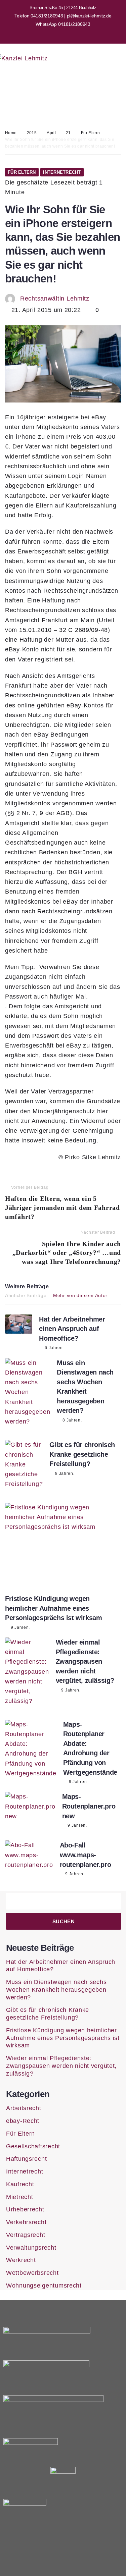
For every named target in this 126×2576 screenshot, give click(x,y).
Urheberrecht (25, 2209)
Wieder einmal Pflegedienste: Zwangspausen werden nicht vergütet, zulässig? (85, 1661)
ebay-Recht (23, 2121)
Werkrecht (21, 2260)
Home (11, 133)
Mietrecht (19, 2197)
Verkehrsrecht (26, 2222)
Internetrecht (62, 172)
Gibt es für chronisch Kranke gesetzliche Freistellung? (82, 1454)
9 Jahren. (20, 1627)
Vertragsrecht (26, 2235)
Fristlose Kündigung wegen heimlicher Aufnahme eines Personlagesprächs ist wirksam (53, 1608)
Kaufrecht (20, 2184)
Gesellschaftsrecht (33, 2146)
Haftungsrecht (26, 2159)
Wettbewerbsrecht (32, 2273)
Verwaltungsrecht (31, 2248)
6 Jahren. (54, 1348)
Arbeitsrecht (24, 2108)
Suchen (64, 1921)
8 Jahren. (72, 1420)
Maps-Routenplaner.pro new (89, 1806)
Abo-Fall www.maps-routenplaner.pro (86, 1855)
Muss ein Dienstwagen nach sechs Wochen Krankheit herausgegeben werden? (56, 1990)
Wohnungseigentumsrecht (44, 2286)
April (51, 133)
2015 (32, 133)
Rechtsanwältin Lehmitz (55, 299)
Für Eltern (91, 133)
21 (68, 133)
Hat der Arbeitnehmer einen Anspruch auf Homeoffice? (72, 1329)
